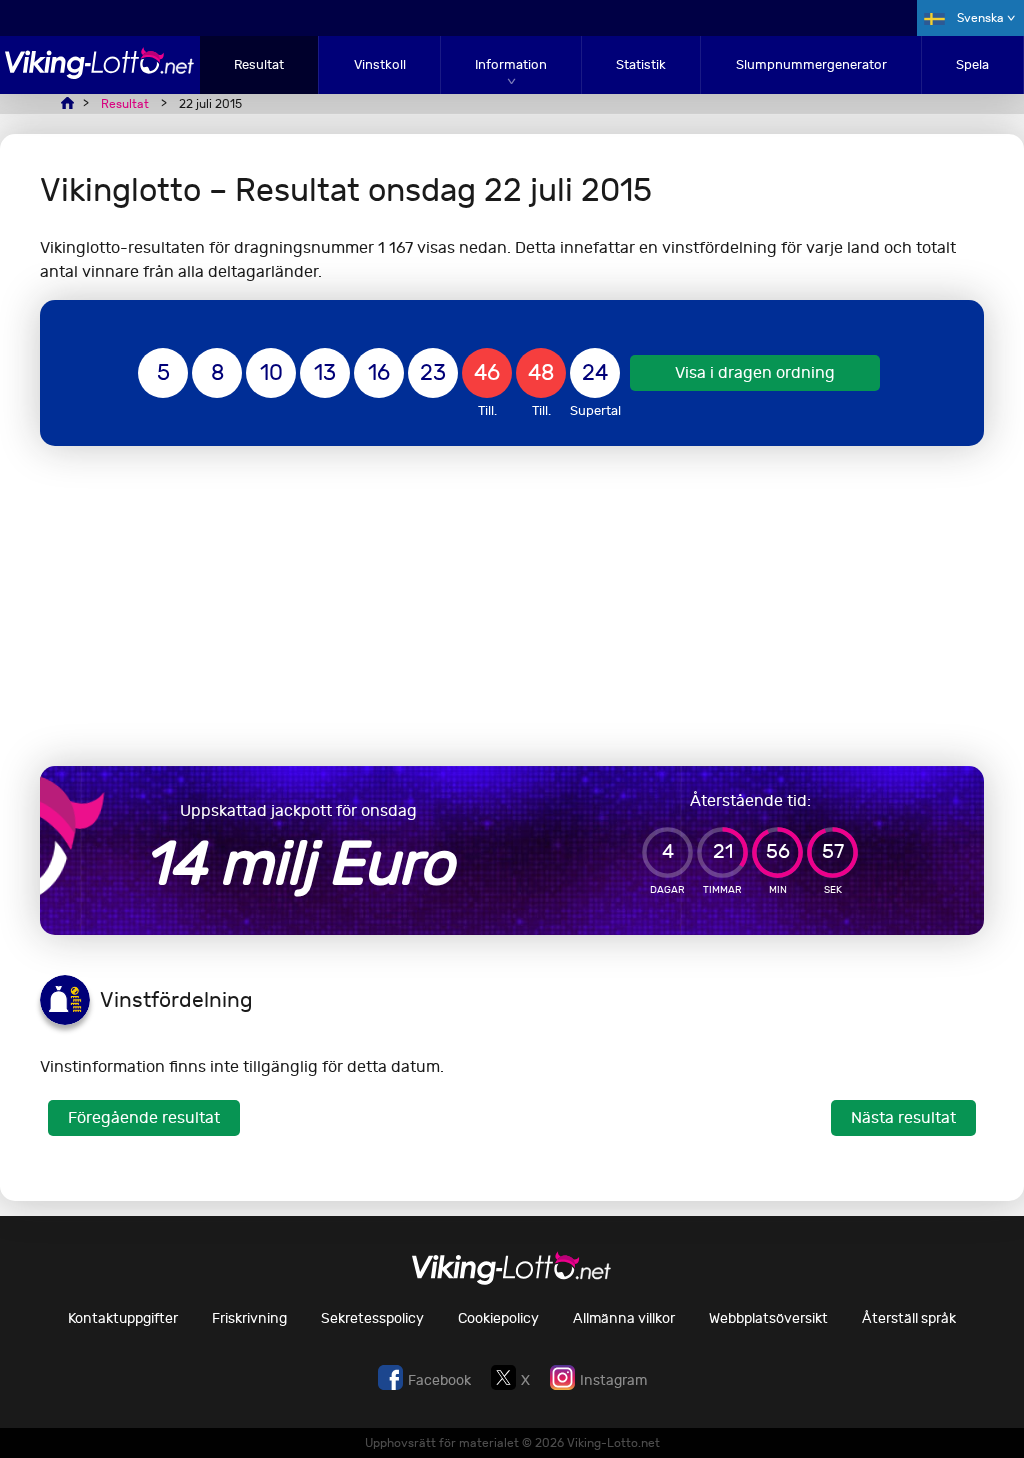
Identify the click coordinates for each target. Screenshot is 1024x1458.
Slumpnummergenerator (811, 64)
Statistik (641, 64)
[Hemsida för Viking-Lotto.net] (100, 73)
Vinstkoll (380, 64)
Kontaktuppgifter (123, 1318)
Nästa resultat (903, 1117)
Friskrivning (249, 1318)
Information (511, 64)
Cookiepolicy (498, 1318)
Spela (972, 64)
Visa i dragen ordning (755, 372)
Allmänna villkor (624, 1318)
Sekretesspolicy (372, 1318)
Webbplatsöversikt (768, 1318)
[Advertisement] (512, 606)
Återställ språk (909, 1318)
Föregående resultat (144, 1117)
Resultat (259, 64)
